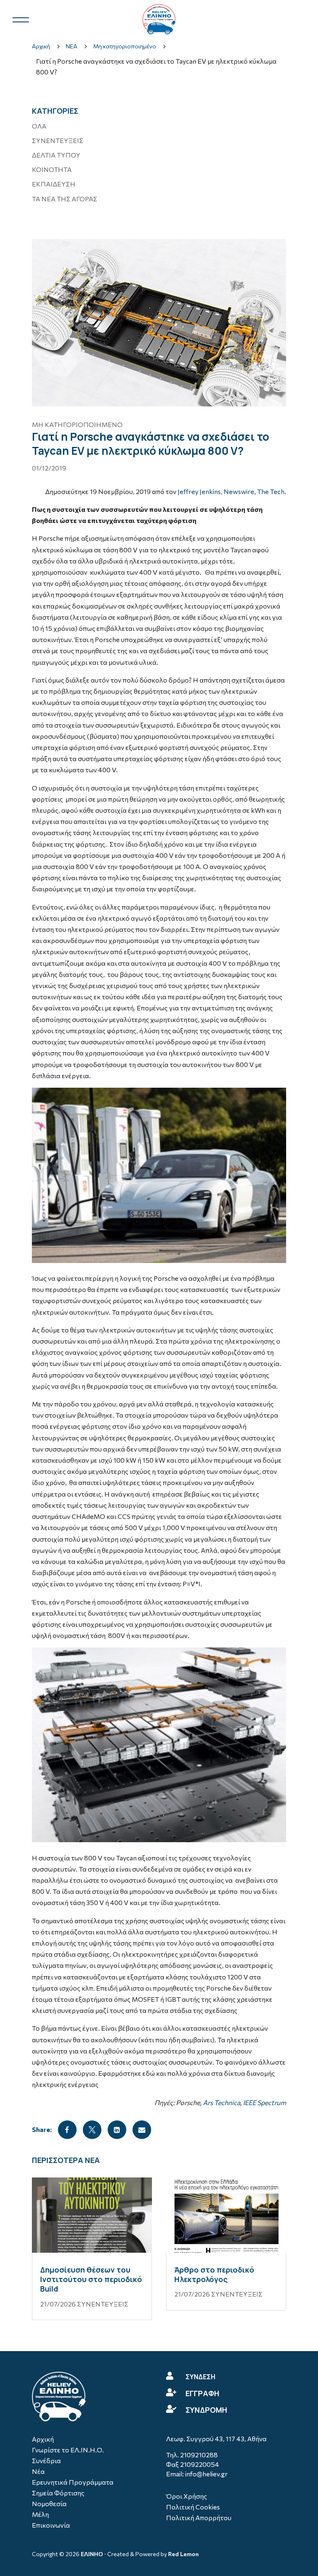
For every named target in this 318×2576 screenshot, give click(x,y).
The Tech (271, 491)
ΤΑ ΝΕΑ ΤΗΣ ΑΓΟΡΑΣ (65, 199)
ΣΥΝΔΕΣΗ (200, 2377)
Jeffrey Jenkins (199, 491)
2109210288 (199, 2455)
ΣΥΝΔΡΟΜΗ (206, 2410)
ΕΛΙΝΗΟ (92, 2554)
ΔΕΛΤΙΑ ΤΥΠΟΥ (56, 155)
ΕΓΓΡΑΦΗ (202, 2393)
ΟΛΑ (39, 126)
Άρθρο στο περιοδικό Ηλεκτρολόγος (214, 2274)
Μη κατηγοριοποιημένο (77, 424)
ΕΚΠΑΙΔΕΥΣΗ (54, 184)
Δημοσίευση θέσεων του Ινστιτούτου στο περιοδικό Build (91, 2279)
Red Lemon (183, 2554)
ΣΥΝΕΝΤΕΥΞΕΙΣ (58, 140)
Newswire (239, 491)
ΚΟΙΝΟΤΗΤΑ (52, 169)
